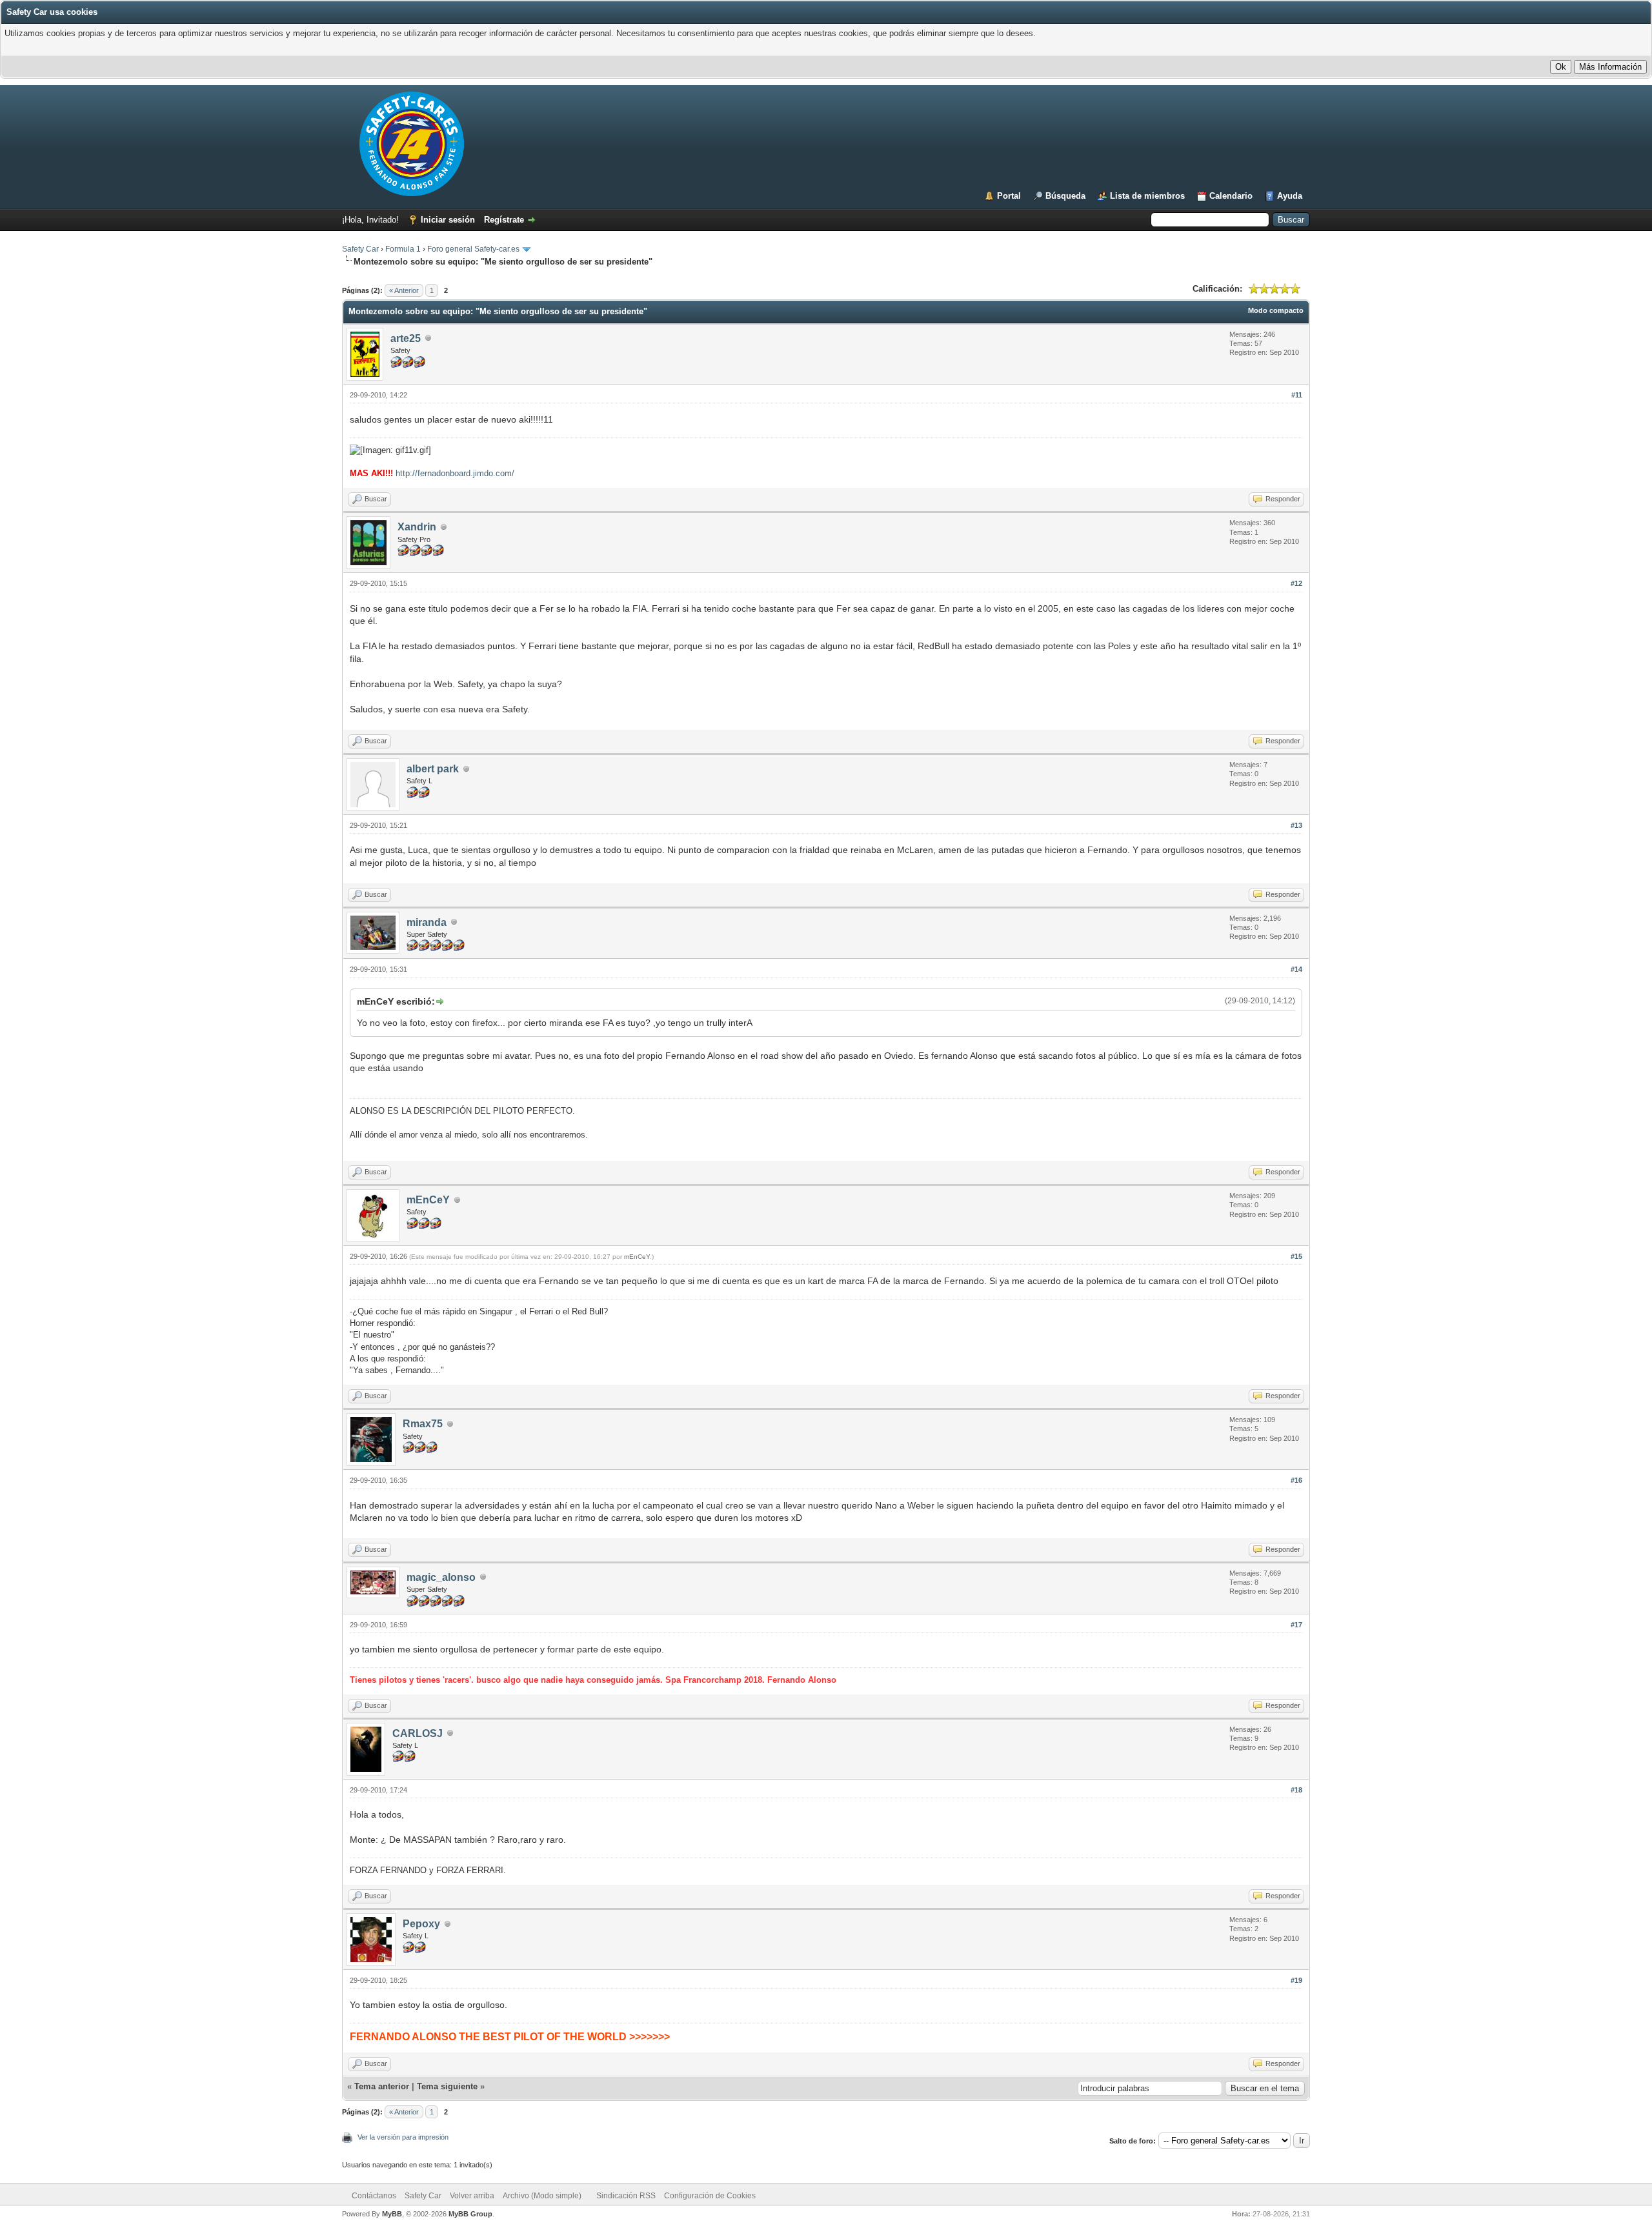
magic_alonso (441, 1577)
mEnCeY (428, 1200)
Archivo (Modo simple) (542, 2196)
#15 (1296, 1256)
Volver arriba (472, 2196)
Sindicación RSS (626, 2196)
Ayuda (1290, 196)
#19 (1296, 1980)
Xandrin (417, 527)
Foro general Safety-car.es (473, 249)
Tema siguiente (447, 2086)
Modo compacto (1276, 310)
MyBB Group (470, 2214)
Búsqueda (1065, 196)
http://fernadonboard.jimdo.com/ (455, 473)
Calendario (1231, 196)
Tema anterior (382, 2086)
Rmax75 (423, 1424)
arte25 (406, 338)
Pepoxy (421, 1924)
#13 (1296, 825)
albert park (433, 769)
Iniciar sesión (448, 220)
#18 (1296, 1790)
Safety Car (360, 249)
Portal (1009, 196)
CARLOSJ (418, 1733)
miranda (427, 922)
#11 (1297, 395)
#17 (1296, 1625)
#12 (1296, 583)
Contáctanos (374, 2196)
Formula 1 (403, 249)
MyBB (392, 2214)
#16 (1296, 1480)
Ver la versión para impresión (403, 2137)
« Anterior (404, 290)
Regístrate (504, 220)
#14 (1296, 969)
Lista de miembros (1147, 196)
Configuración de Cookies (710, 2196)
